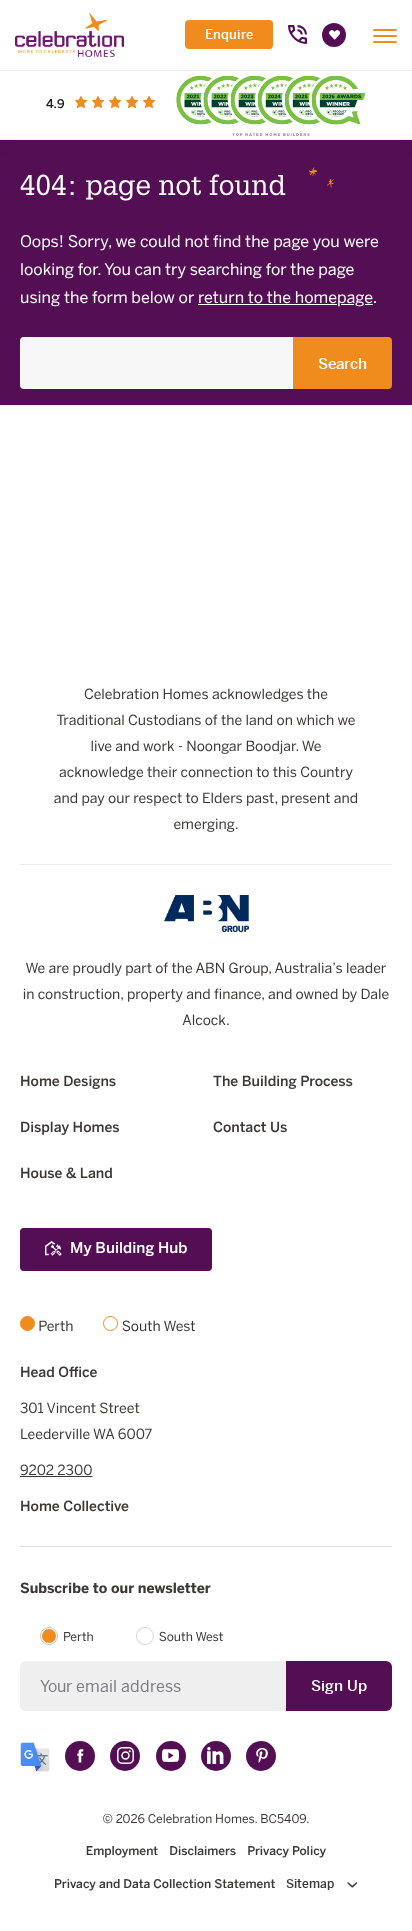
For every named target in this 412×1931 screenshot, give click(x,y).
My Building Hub (128, 1249)
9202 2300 (56, 1471)
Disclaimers (202, 1852)
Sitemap (311, 1884)
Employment (122, 1852)
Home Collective (74, 1507)
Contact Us (250, 1128)
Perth (78, 1638)
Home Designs (68, 1082)
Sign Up (339, 1685)
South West (191, 1638)
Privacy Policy (286, 1852)
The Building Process (283, 1082)
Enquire (229, 34)
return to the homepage (285, 298)
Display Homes (70, 1128)
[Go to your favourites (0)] (334, 35)
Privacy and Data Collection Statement (164, 1885)
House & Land (66, 1174)
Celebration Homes (201, 1820)
